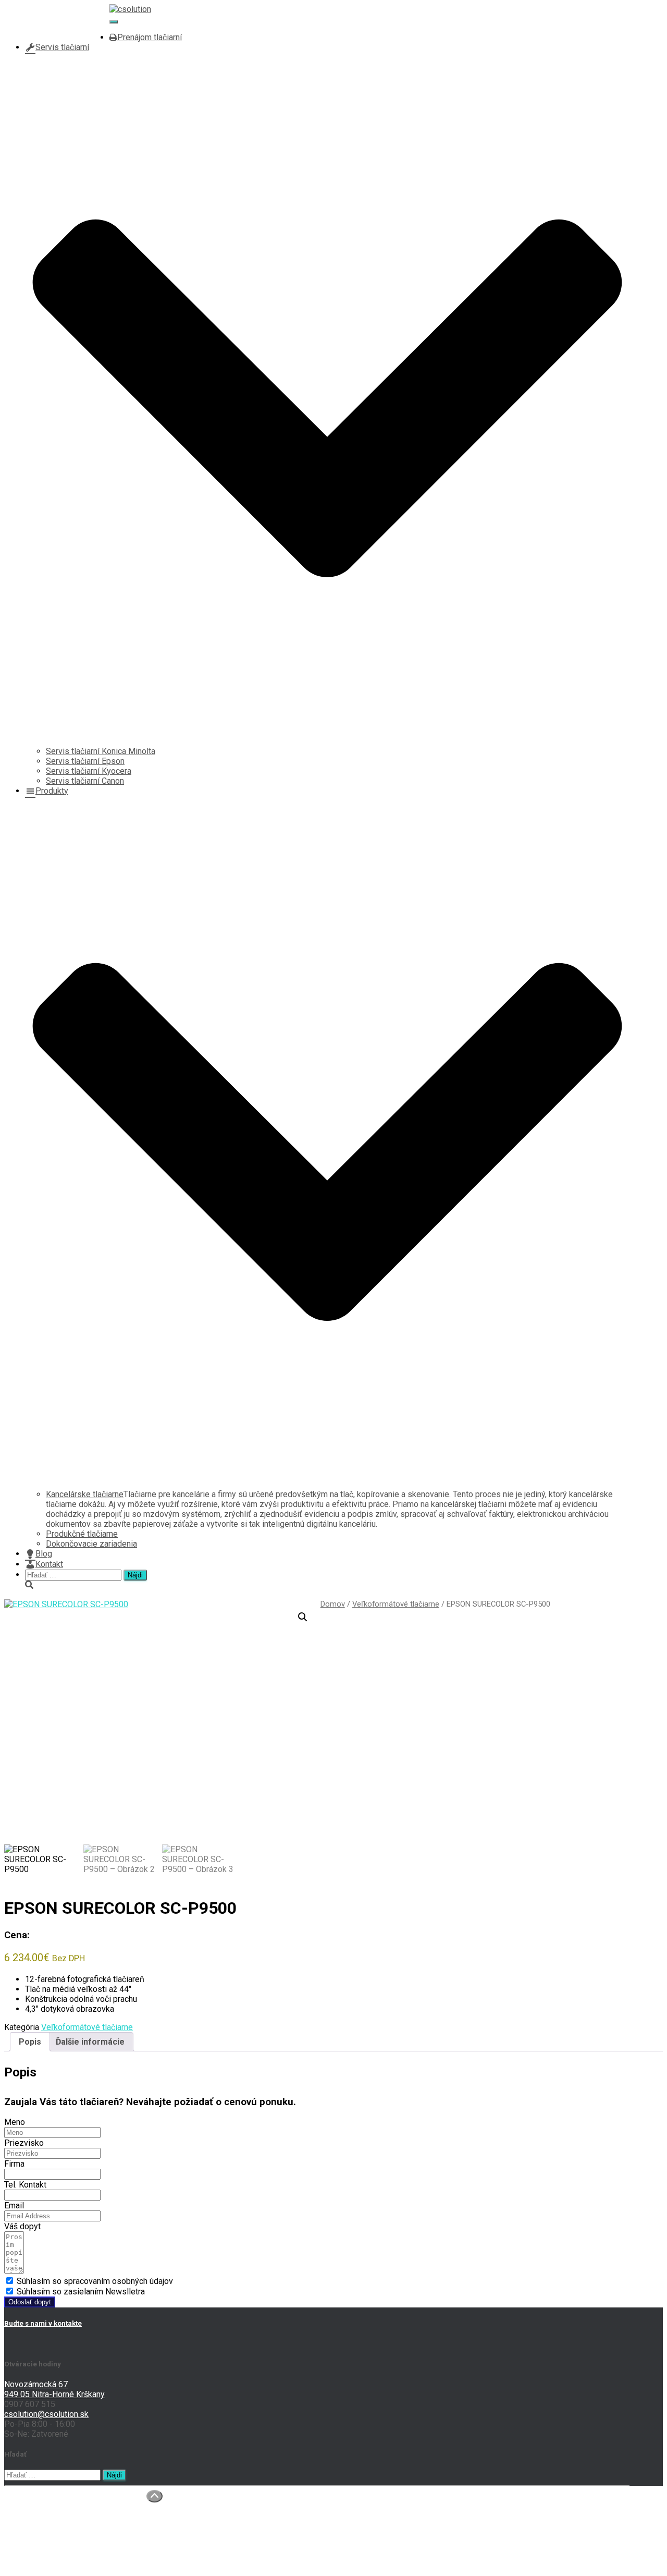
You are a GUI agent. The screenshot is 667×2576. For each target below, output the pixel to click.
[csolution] (130, 9)
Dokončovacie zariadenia (91, 1544)
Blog (44, 1554)
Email (14, 2206)
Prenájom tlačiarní (150, 37)
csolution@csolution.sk (67, 27)
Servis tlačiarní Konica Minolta (101, 751)
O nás (35, 2503)
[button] (303, 1617)
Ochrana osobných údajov (71, 2543)
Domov (333, 1604)
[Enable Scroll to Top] (155, 2496)
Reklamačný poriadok (64, 2563)
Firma (14, 2164)
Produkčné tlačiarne (82, 1534)
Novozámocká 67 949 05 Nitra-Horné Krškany (54, 2389)
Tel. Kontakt (25, 2185)
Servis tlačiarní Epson (85, 761)
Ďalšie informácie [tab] (90, 2042)
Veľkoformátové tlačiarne (396, 1604)
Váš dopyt (22, 2226)
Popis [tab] (30, 2042)
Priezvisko (24, 2143)
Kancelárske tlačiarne (85, 1494)
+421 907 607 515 (59, 17)
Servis (37, 2523)
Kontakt (49, 1564)
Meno (15, 2122)
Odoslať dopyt (30, 2302)
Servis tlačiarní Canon (85, 781)
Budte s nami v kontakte (43, 2323)
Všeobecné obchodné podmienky (86, 2553)
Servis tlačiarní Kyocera (89, 771)
